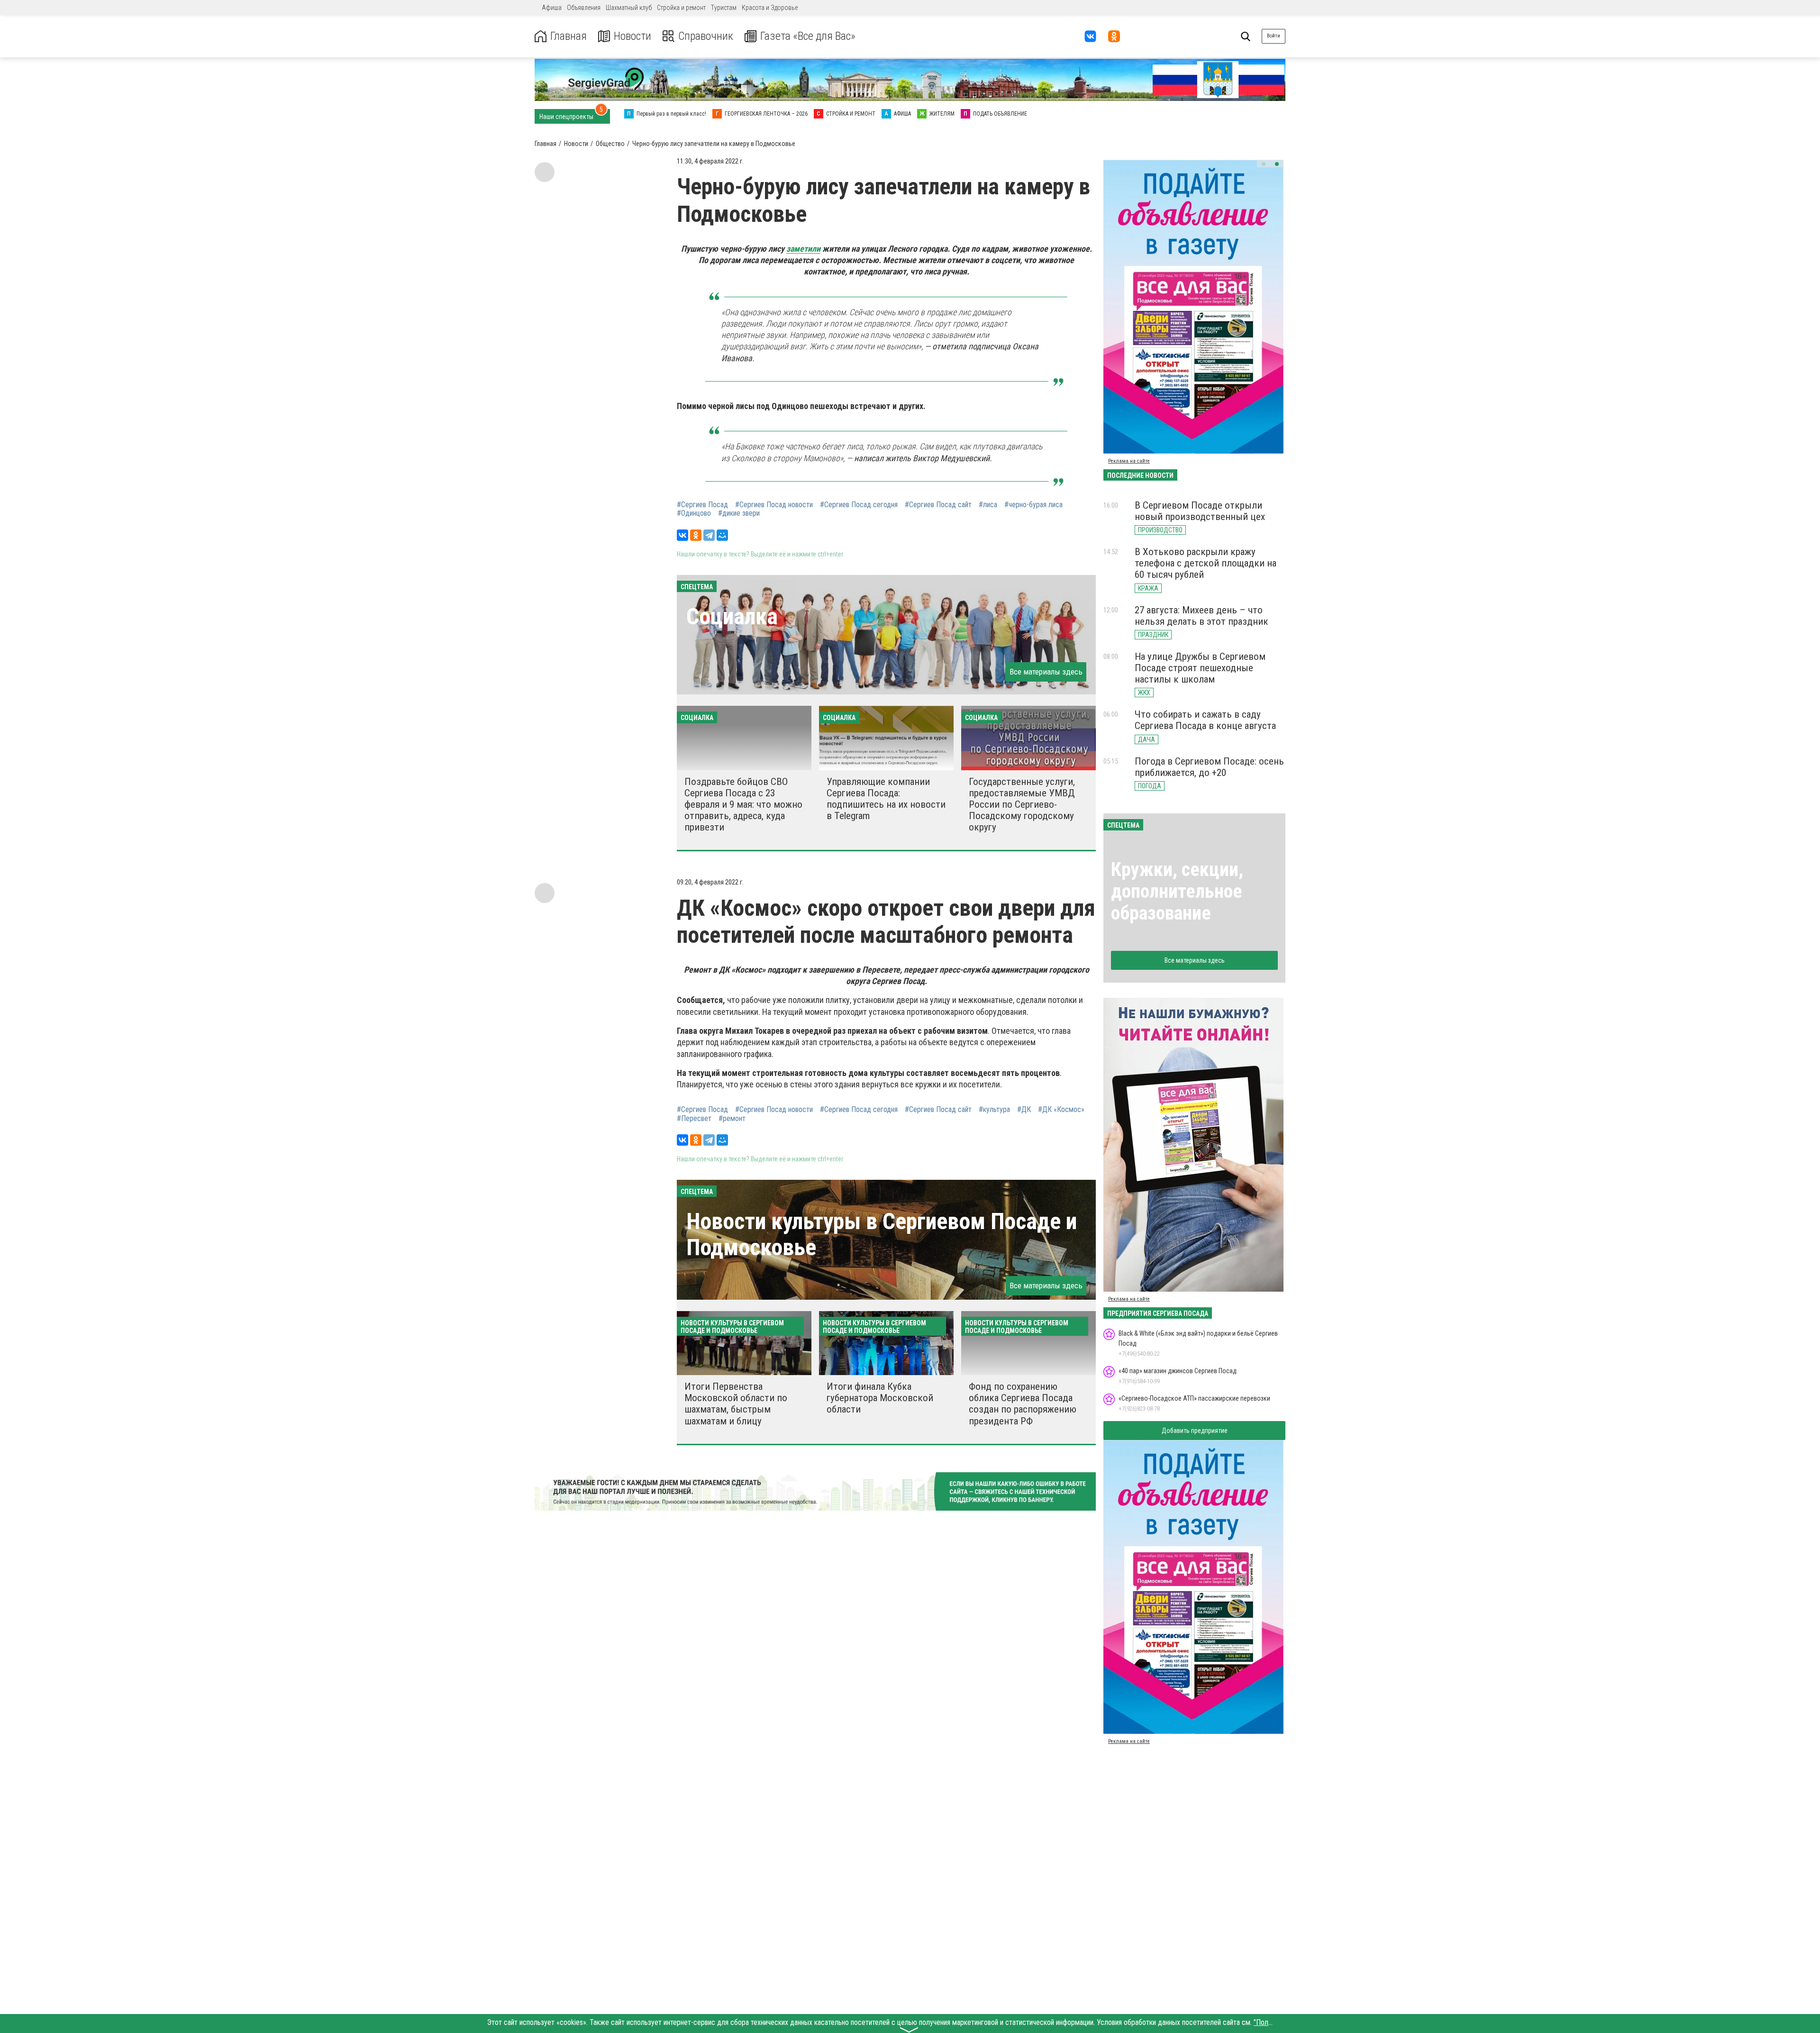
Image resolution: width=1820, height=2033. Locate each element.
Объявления (584, 8)
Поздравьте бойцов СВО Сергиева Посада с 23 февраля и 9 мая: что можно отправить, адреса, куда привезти (743, 805)
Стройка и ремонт (681, 8)
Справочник (706, 36)
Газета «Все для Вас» (808, 36)
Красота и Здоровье (770, 8)
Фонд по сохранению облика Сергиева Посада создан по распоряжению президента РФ (1023, 1404)
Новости (632, 36)
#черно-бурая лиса (1033, 505)
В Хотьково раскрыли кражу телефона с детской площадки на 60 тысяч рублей (1206, 563)
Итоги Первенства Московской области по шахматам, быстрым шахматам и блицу (736, 1404)
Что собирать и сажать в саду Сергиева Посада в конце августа (1205, 720)
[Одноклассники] (696, 535)
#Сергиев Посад (702, 505)
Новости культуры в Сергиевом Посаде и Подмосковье (882, 1234)
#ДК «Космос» (1061, 1110)
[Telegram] (709, 535)
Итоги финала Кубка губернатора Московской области (880, 1398)
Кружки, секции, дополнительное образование (1177, 891)
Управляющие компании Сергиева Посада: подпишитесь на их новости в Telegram (886, 799)
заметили (803, 249)
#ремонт (732, 1119)
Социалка (732, 616)
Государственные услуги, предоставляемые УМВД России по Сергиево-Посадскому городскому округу (1022, 805)
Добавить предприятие (1195, 1431)
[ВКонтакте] (682, 535)
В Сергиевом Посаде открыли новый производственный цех (1200, 511)
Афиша (552, 8)
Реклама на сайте (1129, 461)
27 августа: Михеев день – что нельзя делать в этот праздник (1201, 616)
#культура (994, 1110)
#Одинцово (694, 513)
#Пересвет (694, 1119)
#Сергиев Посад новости (774, 505)
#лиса (988, 505)
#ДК (1024, 1110)
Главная (569, 36)
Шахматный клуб (629, 8)
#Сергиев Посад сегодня (859, 505)
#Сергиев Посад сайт (938, 505)
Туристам (724, 8)
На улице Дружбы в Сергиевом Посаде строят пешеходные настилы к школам (1200, 668)
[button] (1264, 164)
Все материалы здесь (1046, 672)
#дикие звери (739, 513)
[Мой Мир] (722, 535)
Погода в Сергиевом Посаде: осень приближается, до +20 (1209, 767)
